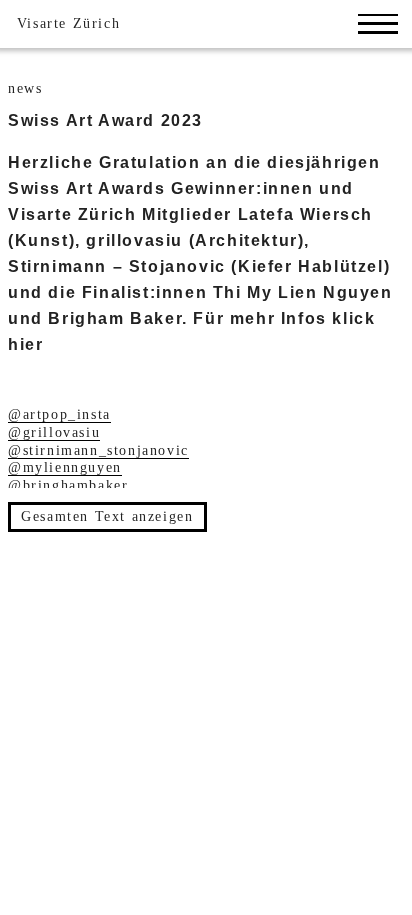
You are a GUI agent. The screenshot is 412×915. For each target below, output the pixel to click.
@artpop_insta (59, 414)
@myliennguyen (65, 467)
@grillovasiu (54, 432)
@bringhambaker (68, 485)
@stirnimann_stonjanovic (98, 450)
